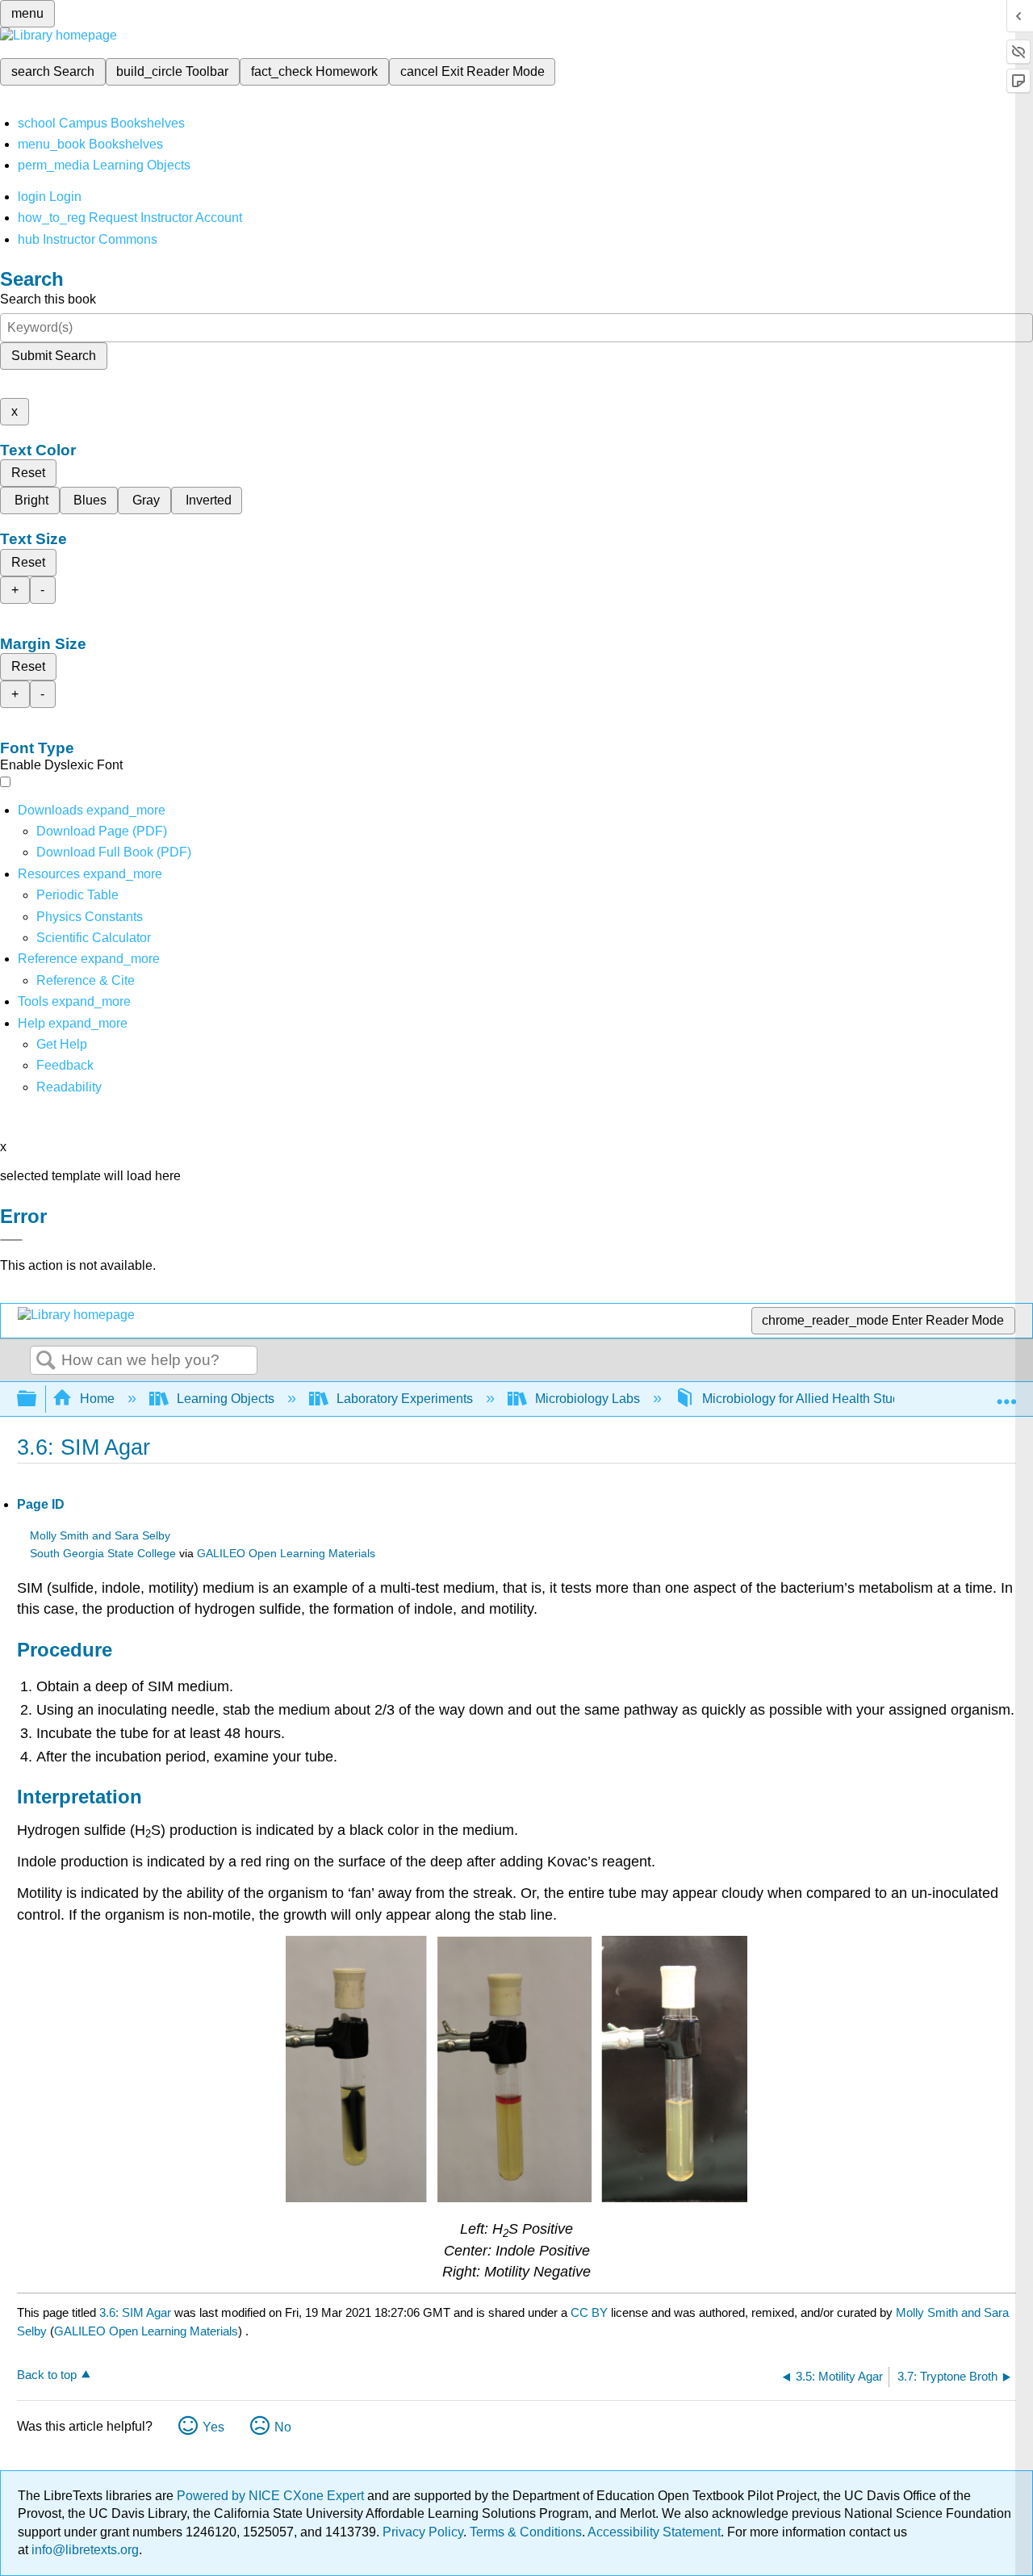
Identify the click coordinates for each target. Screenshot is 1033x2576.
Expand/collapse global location (1006, 1394)
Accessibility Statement (654, 2532)
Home (97, 1399)
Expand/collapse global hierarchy (37, 1399)
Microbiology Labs (588, 1399)
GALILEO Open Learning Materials (286, 1554)
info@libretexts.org (84, 2550)
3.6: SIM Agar (135, 2312)
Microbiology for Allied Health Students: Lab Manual (850, 1399)
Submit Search (54, 356)
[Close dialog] (11, 1240)
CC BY (591, 2312)
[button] (65, 1065)
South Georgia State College (103, 1554)
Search (46, 1361)
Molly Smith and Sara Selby (100, 1536)
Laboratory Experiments (405, 1399)
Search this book (48, 299)
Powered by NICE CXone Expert (272, 2496)
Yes (213, 2427)
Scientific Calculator (94, 938)
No (283, 2427)
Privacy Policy (423, 2532)
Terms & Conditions (526, 2532)
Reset (28, 473)
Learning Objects (226, 1399)
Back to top (47, 2375)
